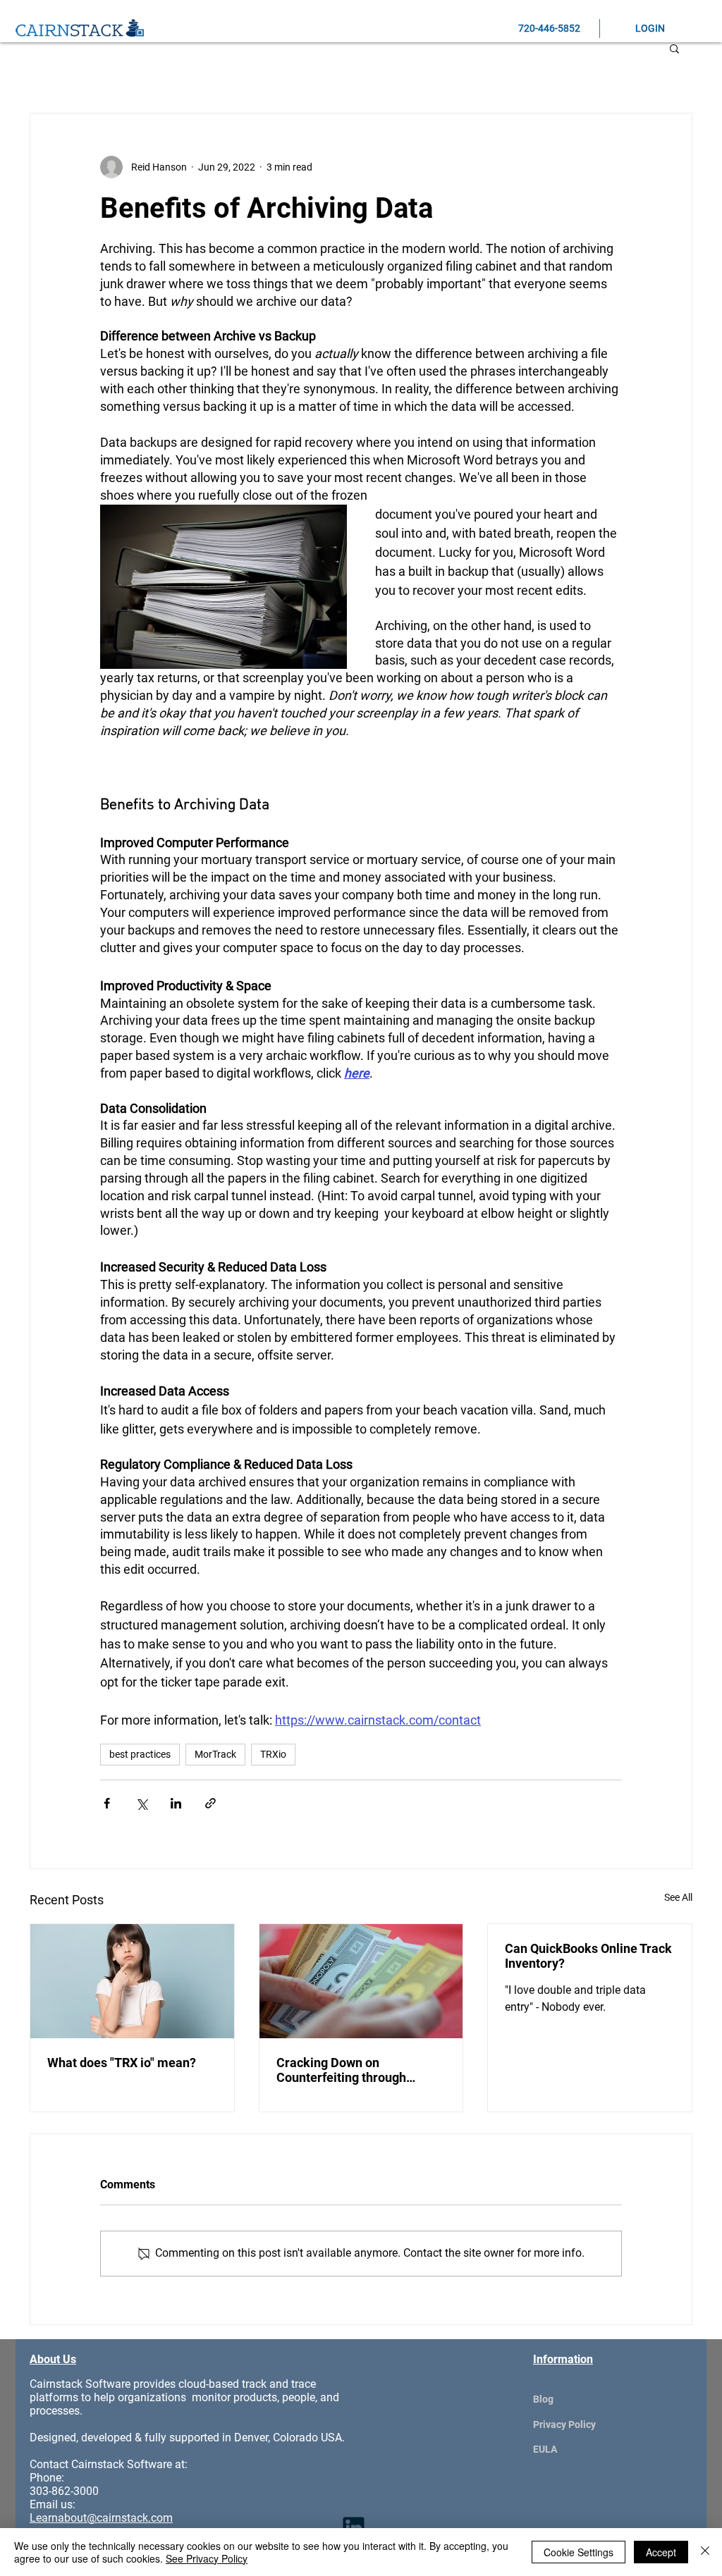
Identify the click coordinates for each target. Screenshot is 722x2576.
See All (678, 1897)
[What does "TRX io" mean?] (132, 1981)
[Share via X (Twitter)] (141, 1803)
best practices (140, 1754)
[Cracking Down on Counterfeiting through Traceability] (361, 1981)
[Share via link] (210, 1803)
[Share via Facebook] (107, 1803)
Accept (661, 2552)
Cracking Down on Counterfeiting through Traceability (341, 2070)
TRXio (273, 1754)
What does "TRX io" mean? (122, 2063)
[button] (674, 48)
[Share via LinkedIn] (176, 1803)
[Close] (705, 2552)
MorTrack (215, 1754)
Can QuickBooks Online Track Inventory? (588, 1956)
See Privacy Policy (207, 2558)
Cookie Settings (579, 2552)
